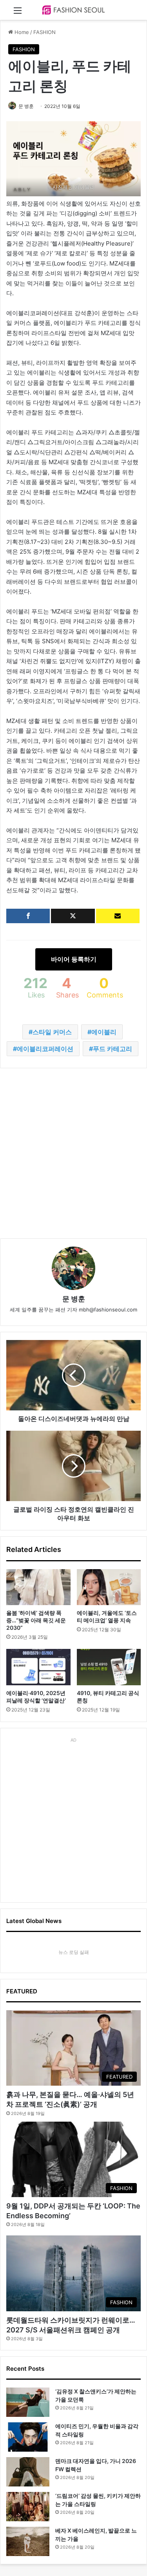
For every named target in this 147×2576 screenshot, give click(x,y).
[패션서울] (74, 10)
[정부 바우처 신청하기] (118, 916)
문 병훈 (26, 106)
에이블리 (104, 1032)
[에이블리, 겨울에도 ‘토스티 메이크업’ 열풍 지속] (109, 1587)
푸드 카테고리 (113, 1049)
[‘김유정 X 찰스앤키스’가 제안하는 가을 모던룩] (28, 2402)
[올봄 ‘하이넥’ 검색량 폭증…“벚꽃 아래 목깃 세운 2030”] (38, 1587)
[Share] (28, 916)
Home (21, 32)
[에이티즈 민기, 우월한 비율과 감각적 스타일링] (28, 2437)
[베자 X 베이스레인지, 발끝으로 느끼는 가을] (28, 2541)
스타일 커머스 (52, 1032)
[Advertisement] (73, 1153)
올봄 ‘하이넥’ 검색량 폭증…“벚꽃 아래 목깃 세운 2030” (36, 1620)
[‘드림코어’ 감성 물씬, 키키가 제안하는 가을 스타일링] (28, 2507)
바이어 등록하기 (74, 959)
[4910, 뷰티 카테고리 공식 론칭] (109, 1667)
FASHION (44, 32)
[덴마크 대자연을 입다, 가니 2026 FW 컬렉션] (28, 2472)
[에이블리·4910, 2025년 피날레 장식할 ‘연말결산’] (38, 1667)
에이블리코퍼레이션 (45, 1049)
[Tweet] (73, 916)
